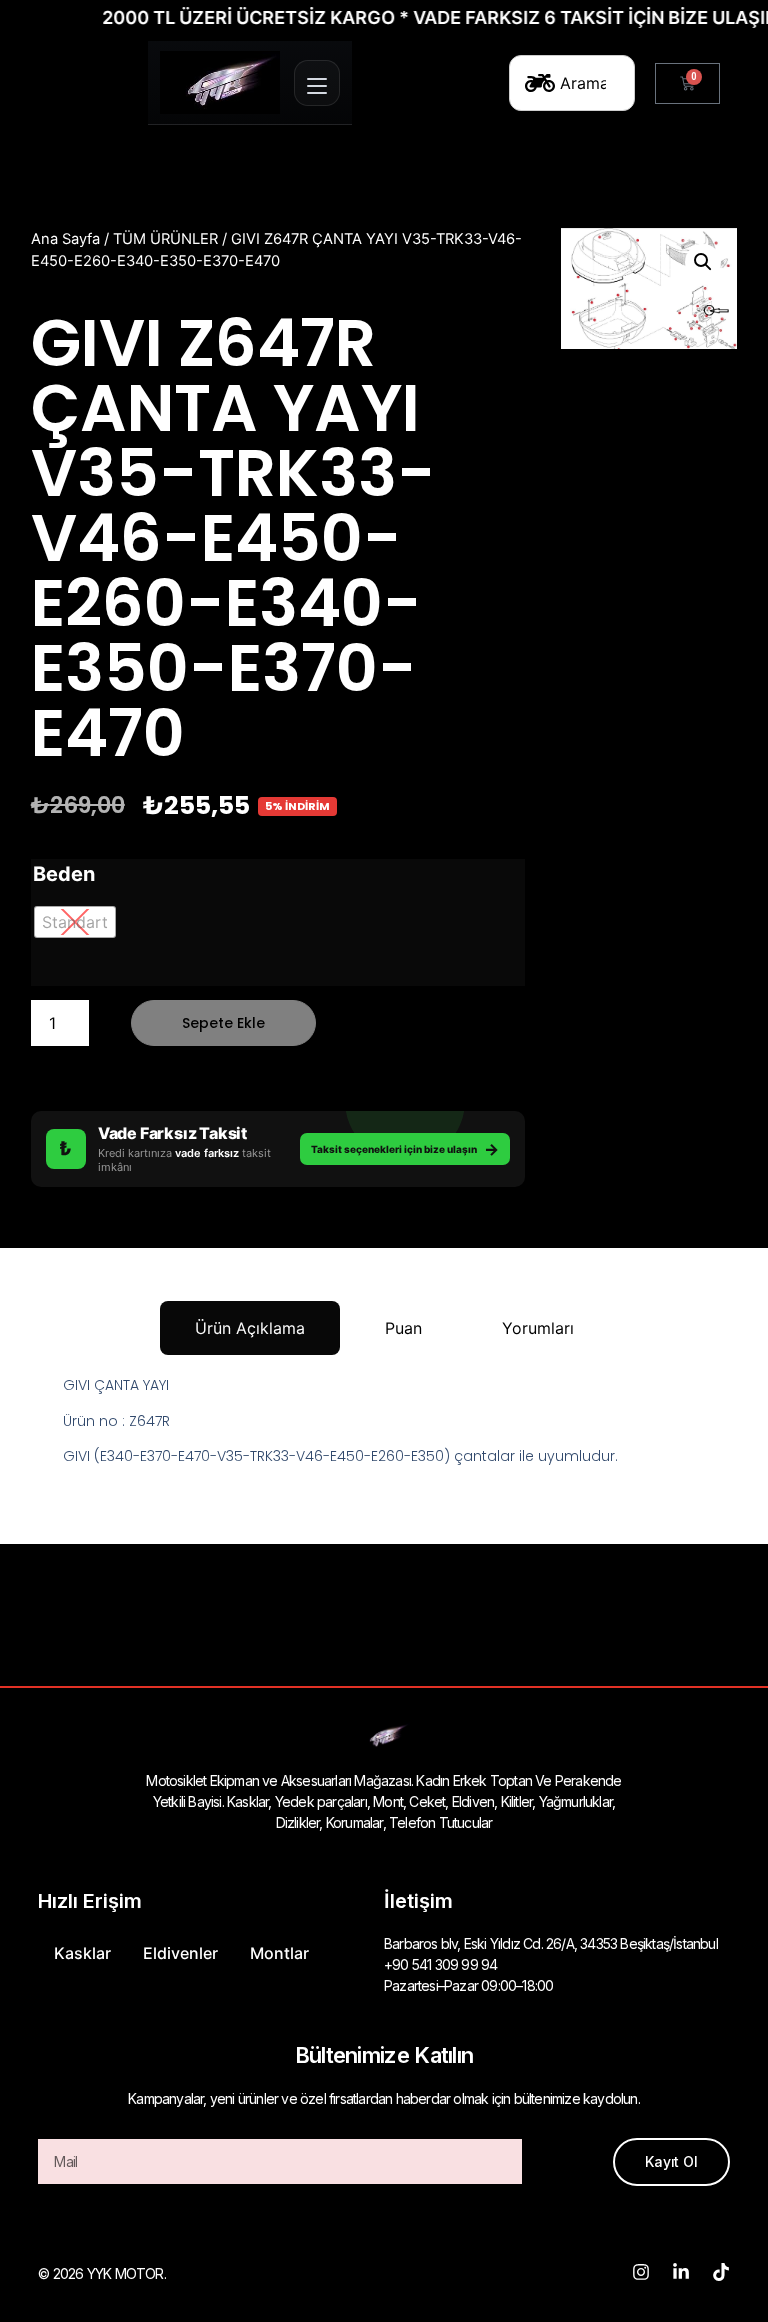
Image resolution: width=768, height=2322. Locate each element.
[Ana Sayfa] (220, 82)
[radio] (75, 922)
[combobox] (572, 83)
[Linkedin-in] (681, 2272)
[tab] (250, 1328)
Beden (64, 874)
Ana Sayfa (65, 239)
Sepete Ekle (223, 1023)
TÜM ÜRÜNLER (165, 239)
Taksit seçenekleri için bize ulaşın (405, 1149)
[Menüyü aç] (317, 83)
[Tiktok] (721, 2272)
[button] (703, 262)
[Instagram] (641, 2272)
